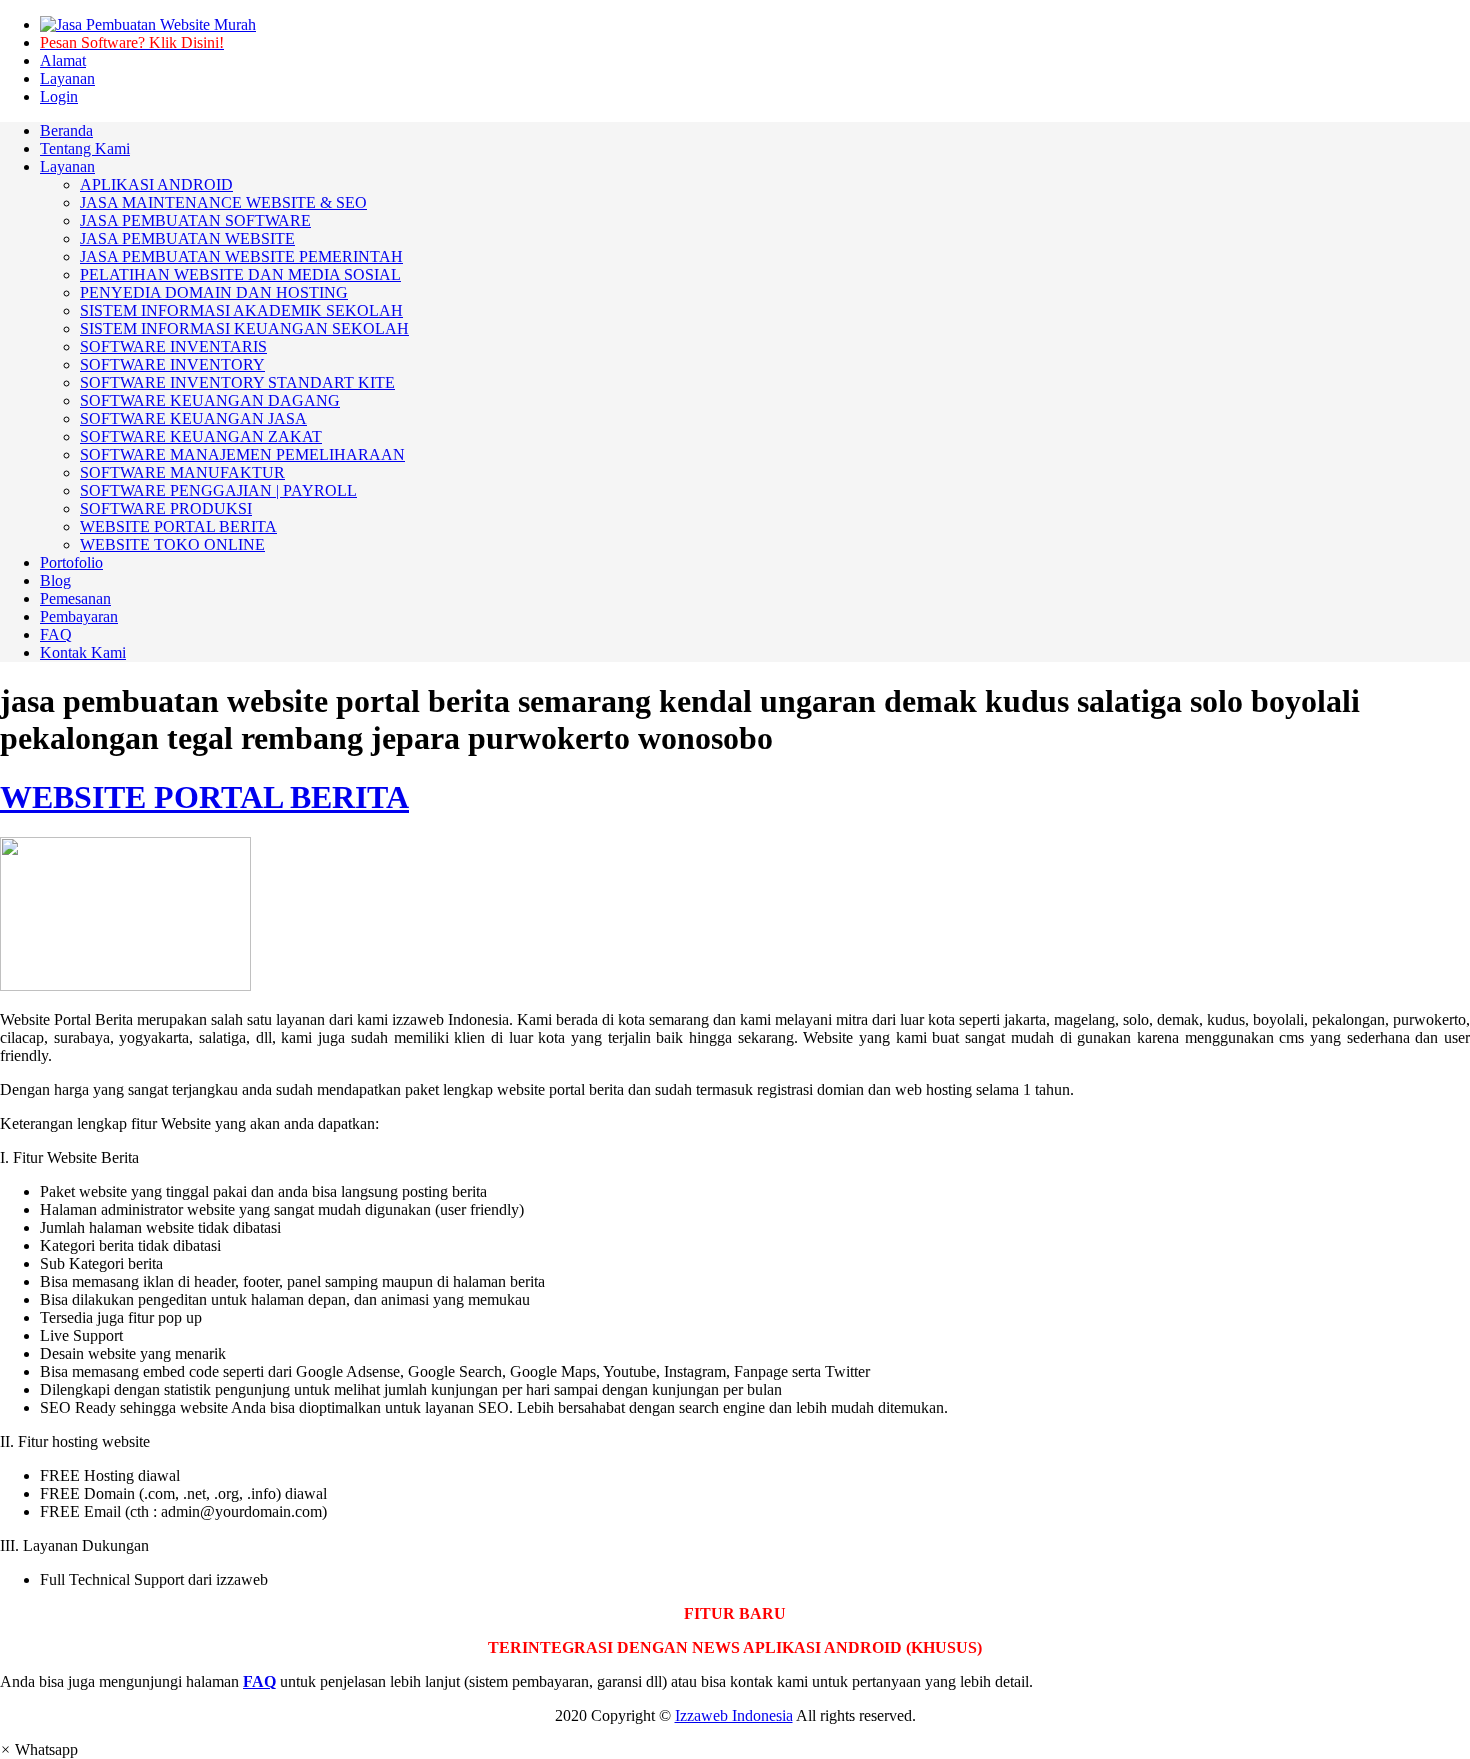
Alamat (63, 60)
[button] (39, 1749)
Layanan (67, 78)
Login (59, 96)
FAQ (259, 1681)
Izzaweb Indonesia (734, 1715)
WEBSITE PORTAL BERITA (204, 797)
